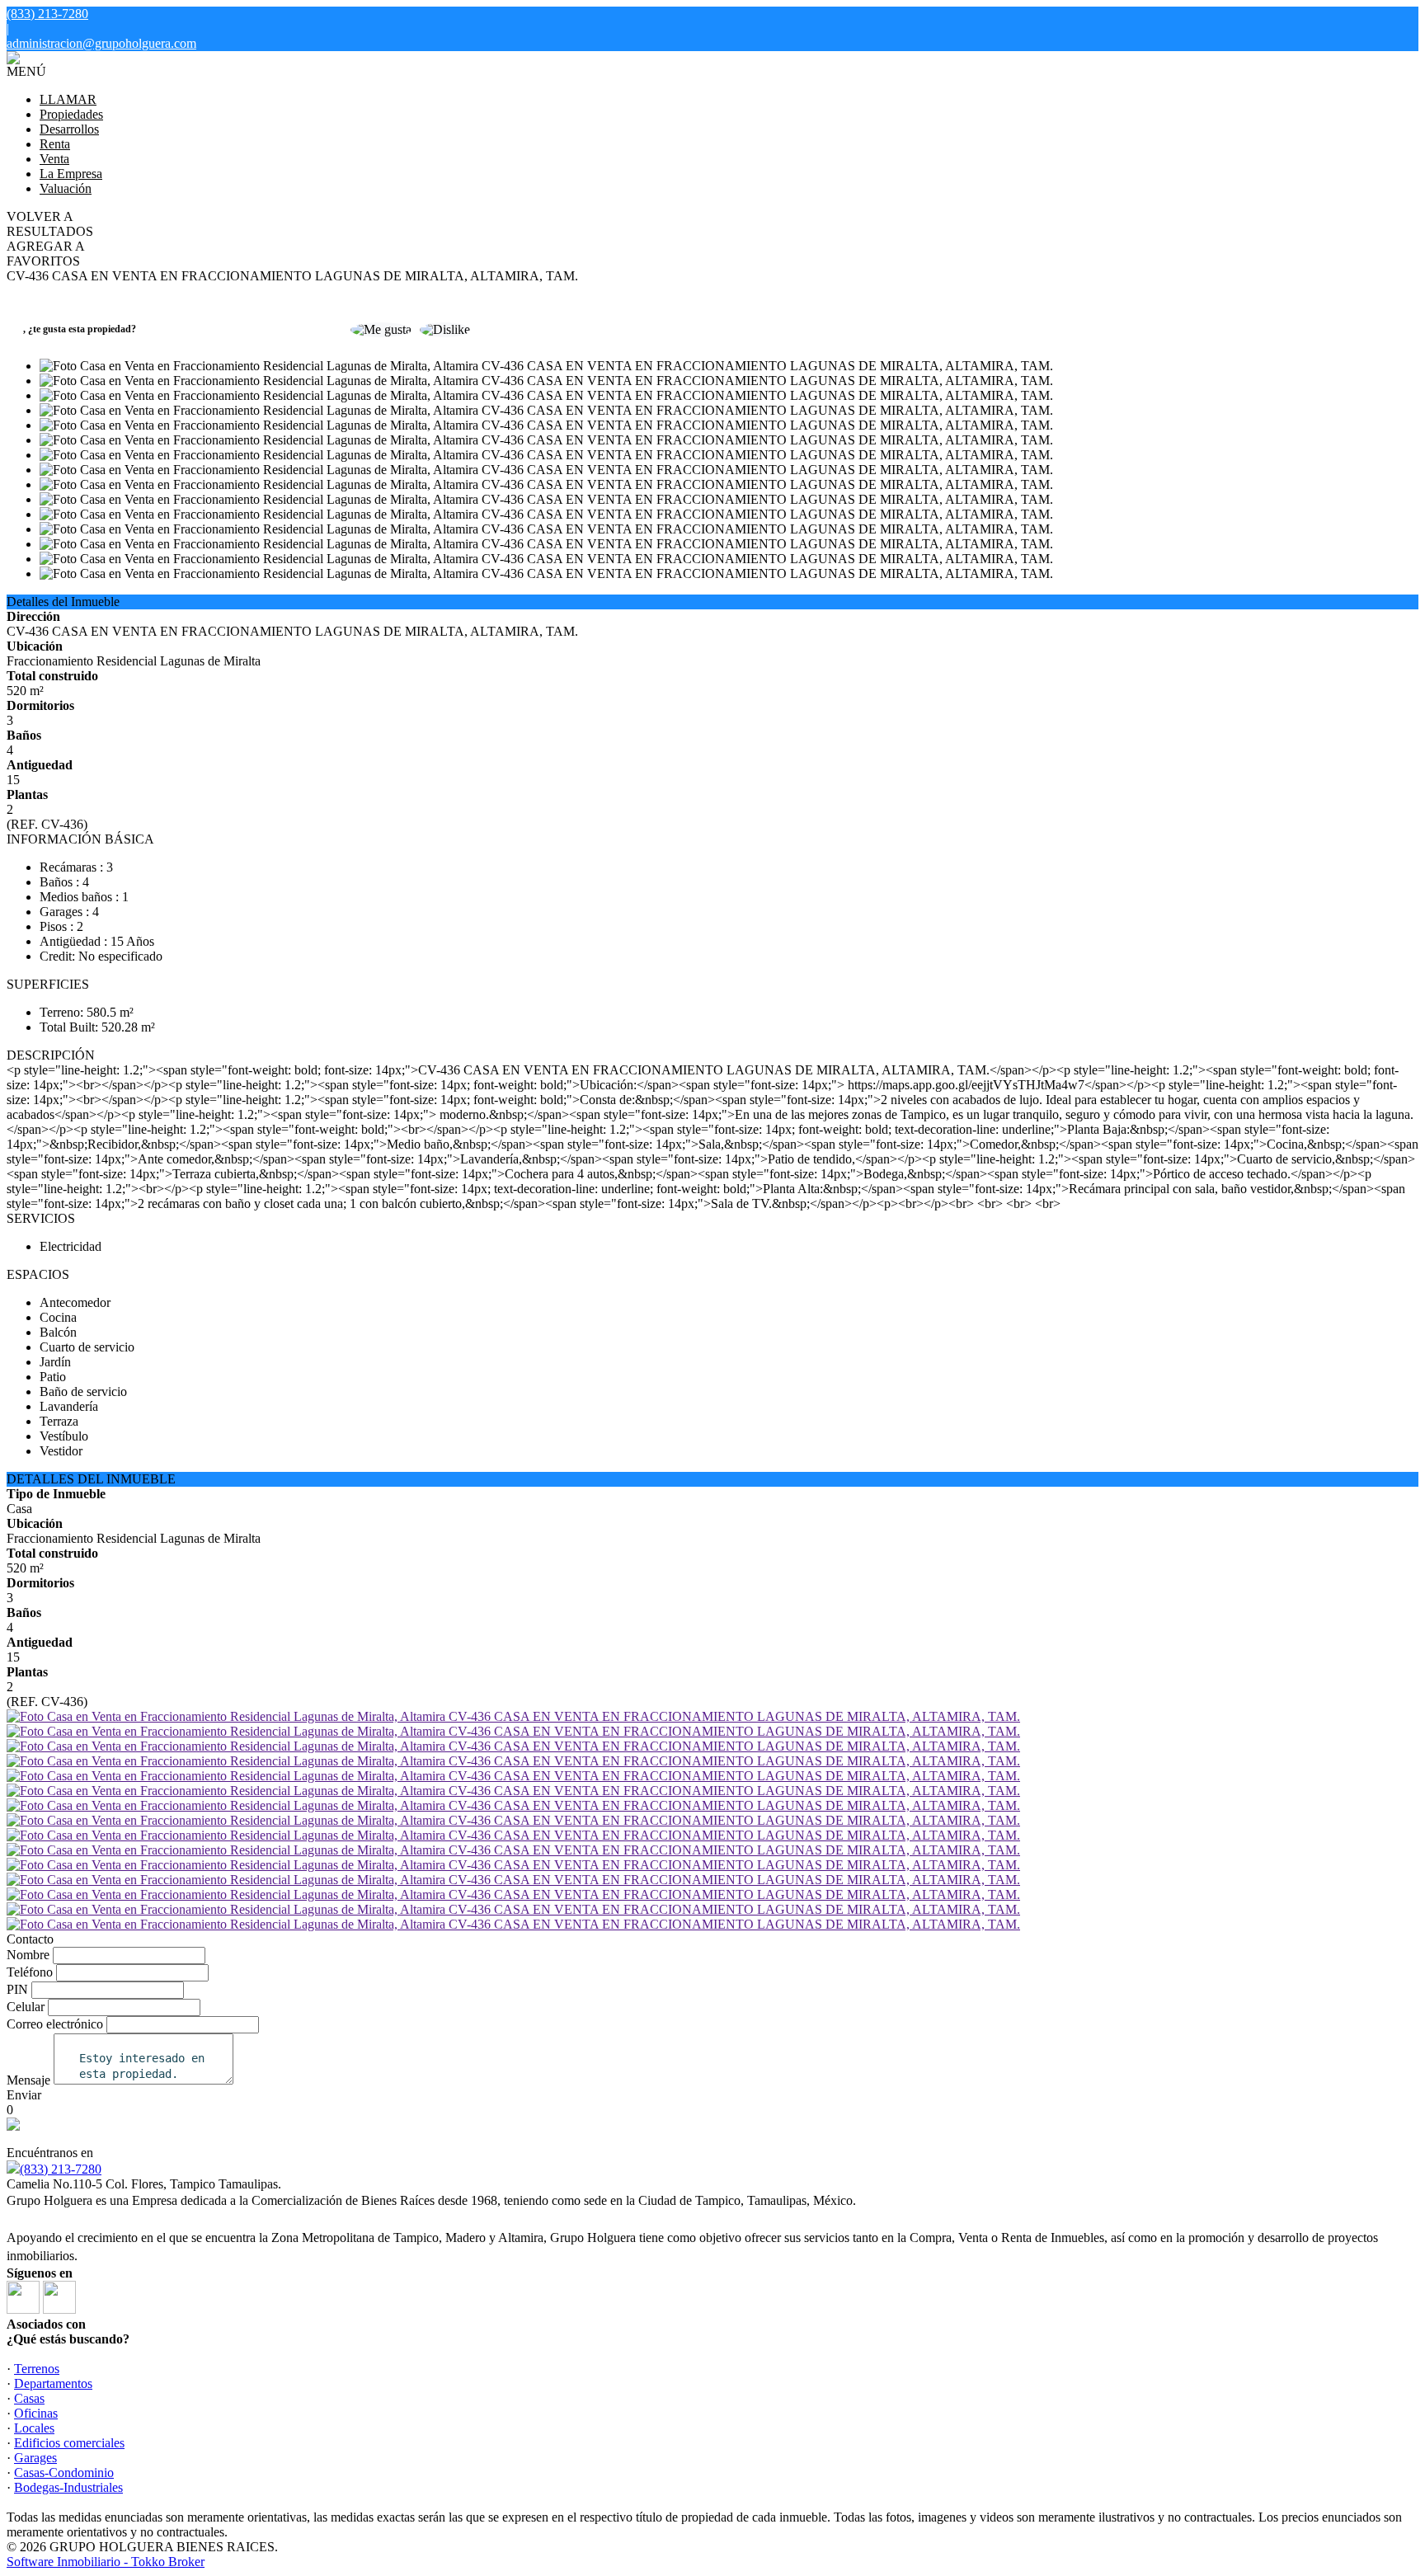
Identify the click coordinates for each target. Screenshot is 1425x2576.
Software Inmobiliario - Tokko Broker (106, 2562)
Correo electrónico (55, 2024)
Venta (54, 159)
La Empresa (71, 174)
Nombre (28, 1955)
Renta (55, 144)
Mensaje (28, 2080)
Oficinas (36, 2413)
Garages (35, 2458)
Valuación (66, 188)
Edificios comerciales (69, 2443)
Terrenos (37, 2369)
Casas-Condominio (64, 2473)
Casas (29, 2398)
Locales (34, 2428)
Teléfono (30, 1972)
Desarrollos (69, 129)
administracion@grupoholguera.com (101, 43)
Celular (26, 2007)
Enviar (24, 2095)
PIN (17, 1989)
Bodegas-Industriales (68, 2487)
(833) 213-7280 (61, 2169)
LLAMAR (68, 99)
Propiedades (71, 114)
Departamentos (53, 2383)
